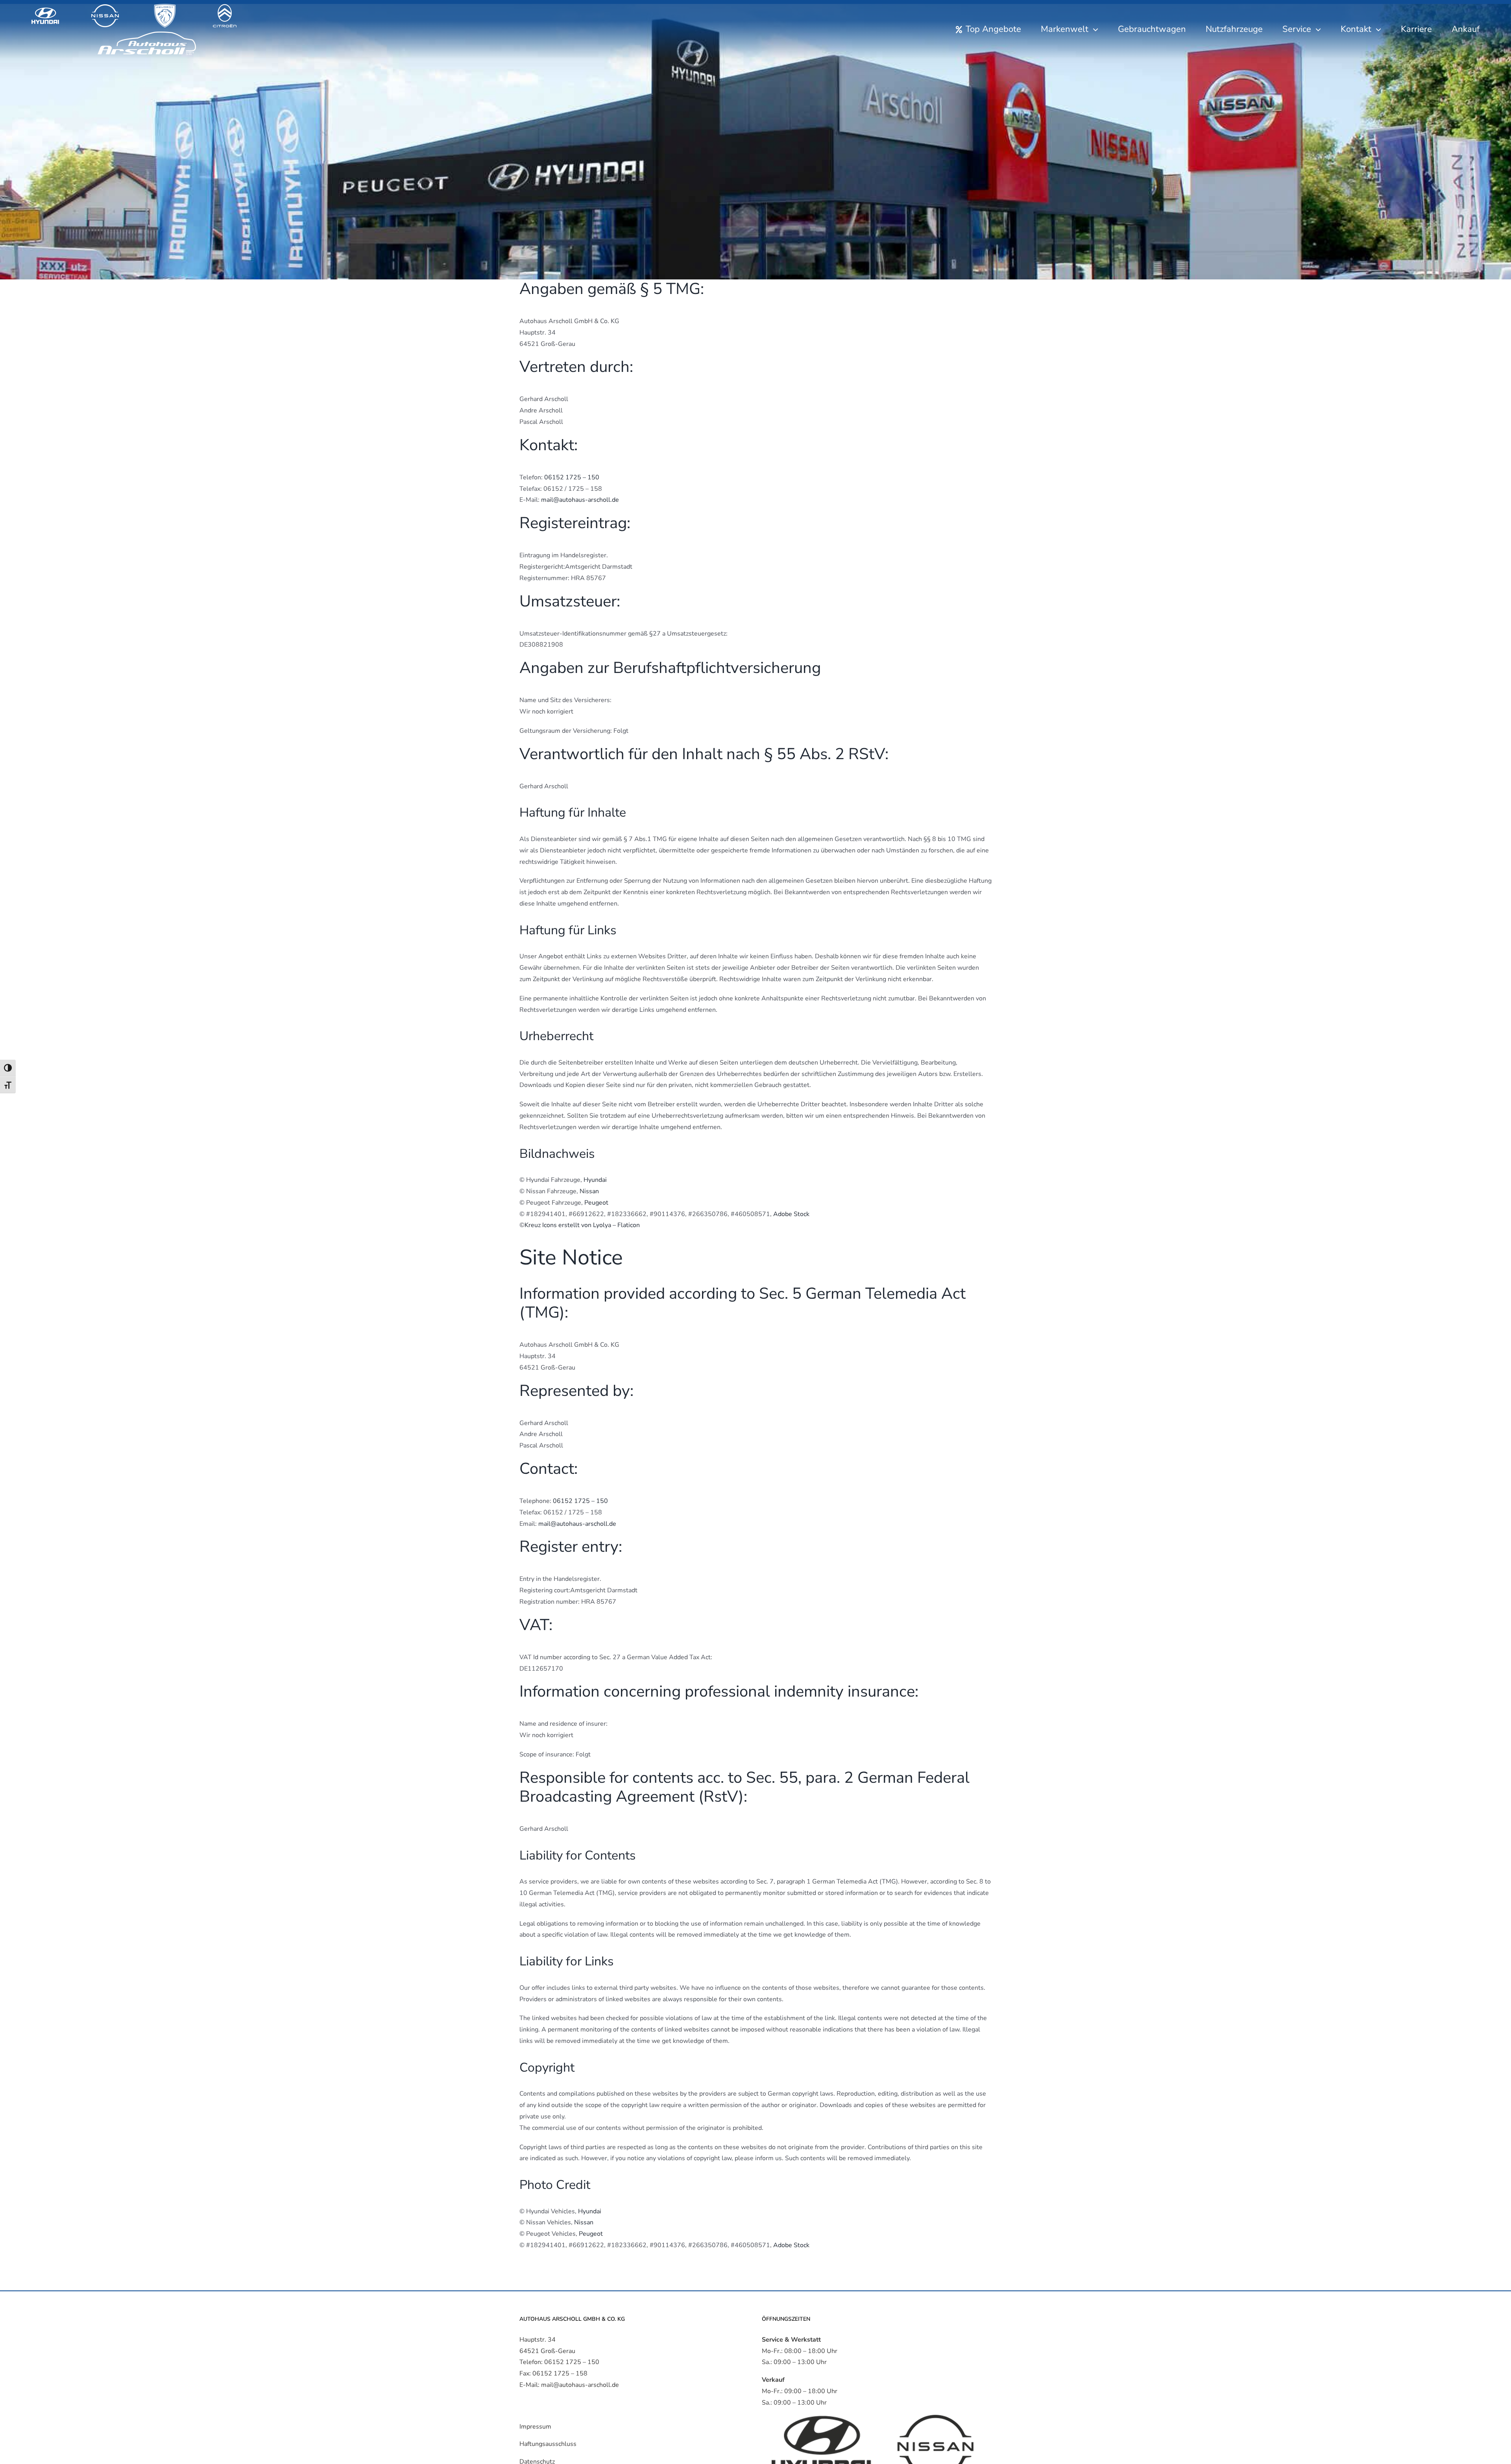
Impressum (535, 2427)
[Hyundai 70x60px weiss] (45, 7)
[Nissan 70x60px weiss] (105, 7)
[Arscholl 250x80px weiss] (147, 31)
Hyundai (595, 1180)
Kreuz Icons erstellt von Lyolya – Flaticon (582, 1225)
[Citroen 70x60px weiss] (225, 7)
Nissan (589, 1191)
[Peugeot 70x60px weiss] (165, 7)
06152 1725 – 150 (572, 477)
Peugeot (596, 1203)
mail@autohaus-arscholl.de (580, 500)
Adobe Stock (791, 1214)
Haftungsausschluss (548, 2444)
